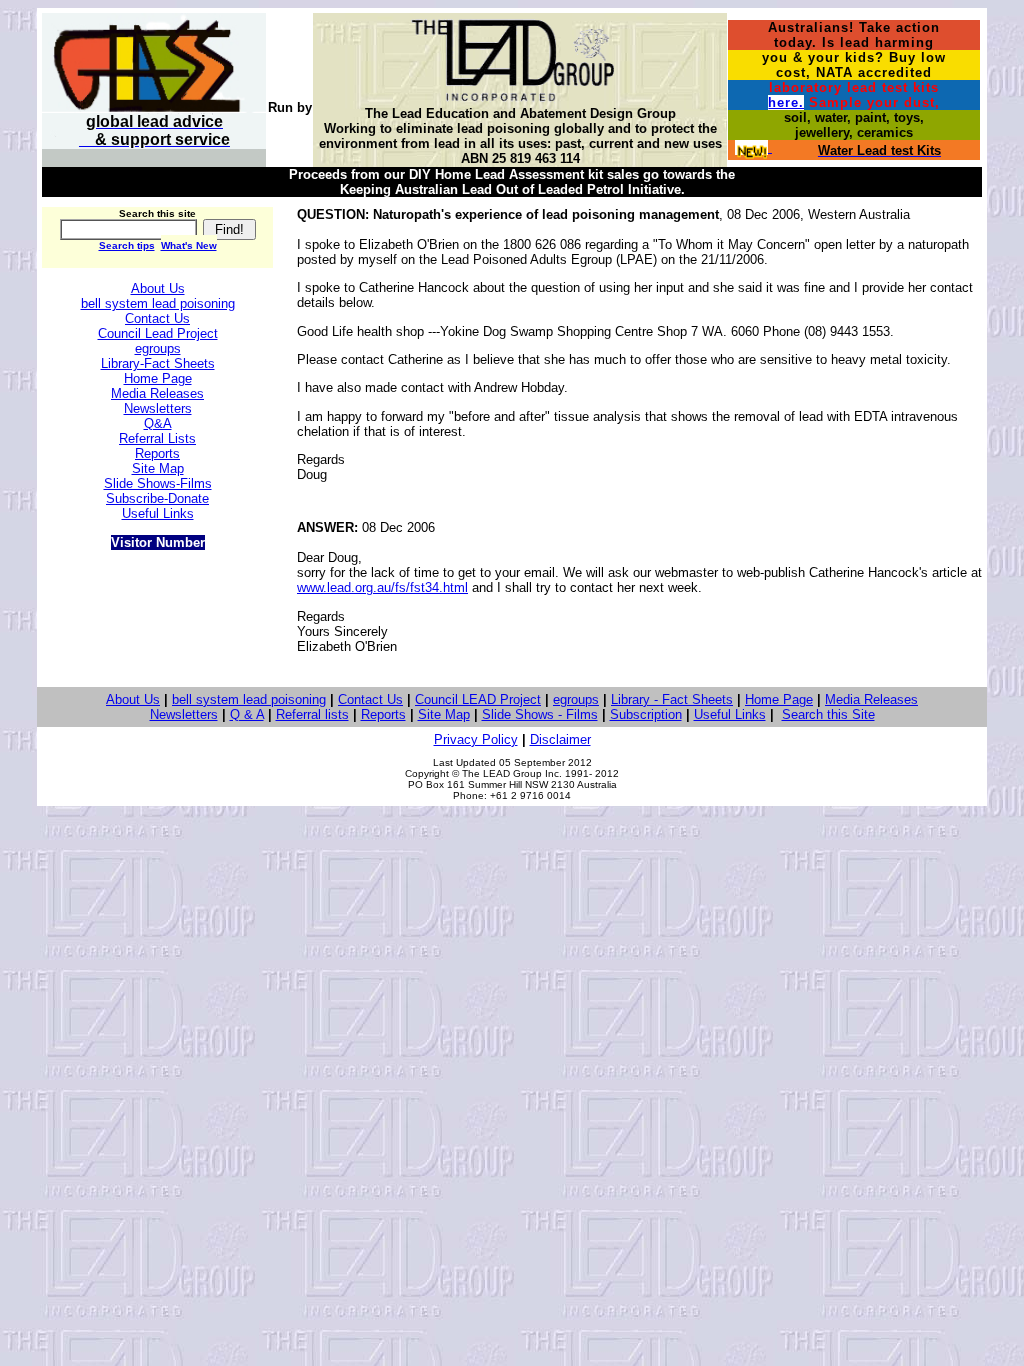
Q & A (247, 714)
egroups (576, 699)
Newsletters (184, 714)
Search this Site (828, 714)
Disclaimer (560, 739)
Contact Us (370, 699)
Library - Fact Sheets (672, 699)
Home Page (779, 699)
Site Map (444, 714)
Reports (383, 714)
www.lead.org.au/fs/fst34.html (382, 587)
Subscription (646, 714)
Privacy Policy (476, 739)
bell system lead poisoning (249, 699)
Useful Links (730, 714)
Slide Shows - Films (540, 714)
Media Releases (871, 699)
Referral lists (312, 714)
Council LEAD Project (478, 699)
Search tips (127, 245)
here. (786, 102)
